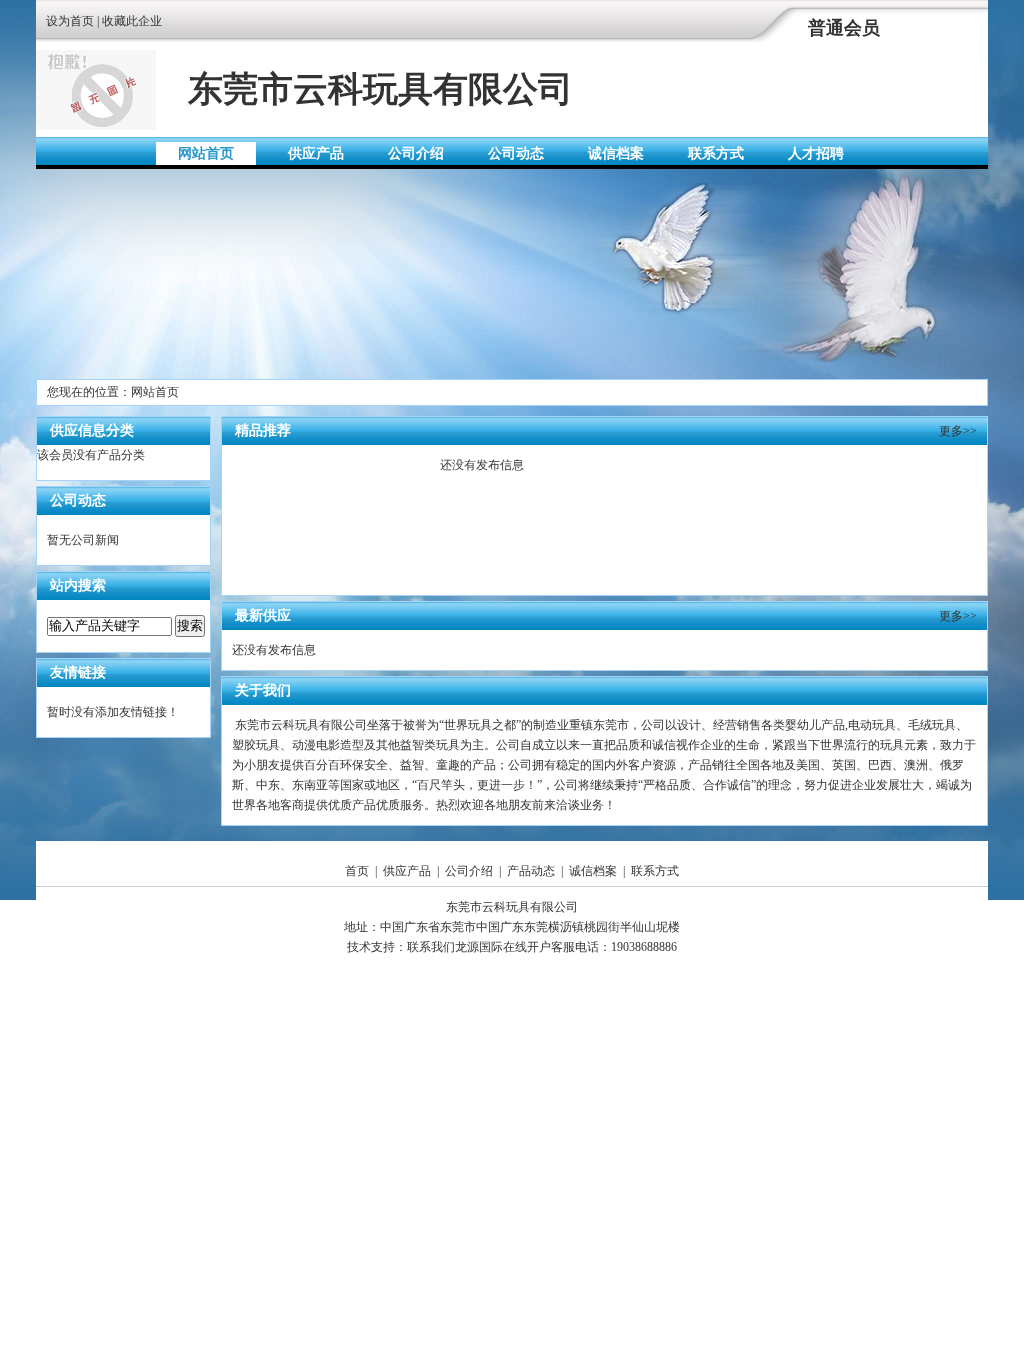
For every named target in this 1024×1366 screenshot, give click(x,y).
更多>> (958, 431)
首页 (357, 871)
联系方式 (716, 153)
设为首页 (70, 21)
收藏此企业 (132, 21)
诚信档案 (616, 153)
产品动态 (531, 871)
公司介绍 (416, 153)
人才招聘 (816, 153)
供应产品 (316, 153)
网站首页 (206, 153)
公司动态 (516, 153)
